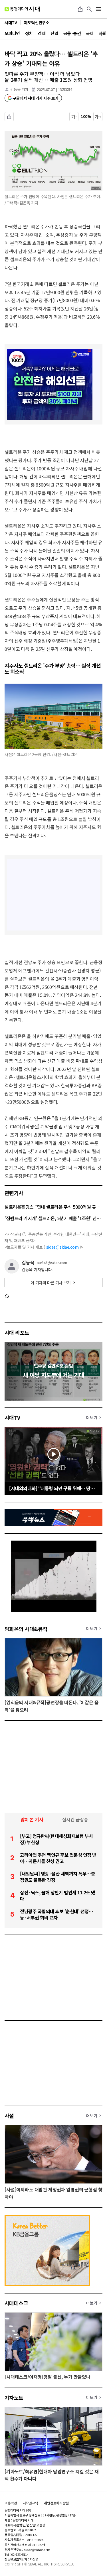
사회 (103, 33)
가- (74, 117)
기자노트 (14, 2398)
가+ (98, 117)
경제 (42, 33)
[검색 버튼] (89, 9)
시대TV (12, 1417)
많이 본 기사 (32, 1819)
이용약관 (11, 2503)
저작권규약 (31, 2503)
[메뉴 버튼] (98, 9)
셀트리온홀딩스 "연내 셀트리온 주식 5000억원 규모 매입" (53, 1207)
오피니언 (12, 33)
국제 (90, 33)
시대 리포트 (17, 1332)
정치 (29, 33)
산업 (54, 33)
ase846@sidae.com (52, 1263)
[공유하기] (80, 9)
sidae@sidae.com (62, 1247)
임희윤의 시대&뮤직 (26, 1629)
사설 (9, 2116)
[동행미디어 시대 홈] (22, 9)
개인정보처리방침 (56, 2503)
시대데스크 (16, 2303)
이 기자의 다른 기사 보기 (51, 1283)
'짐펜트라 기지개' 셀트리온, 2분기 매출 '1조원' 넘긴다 (53, 1218)
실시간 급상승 (75, 1819)
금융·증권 (72, 33)
